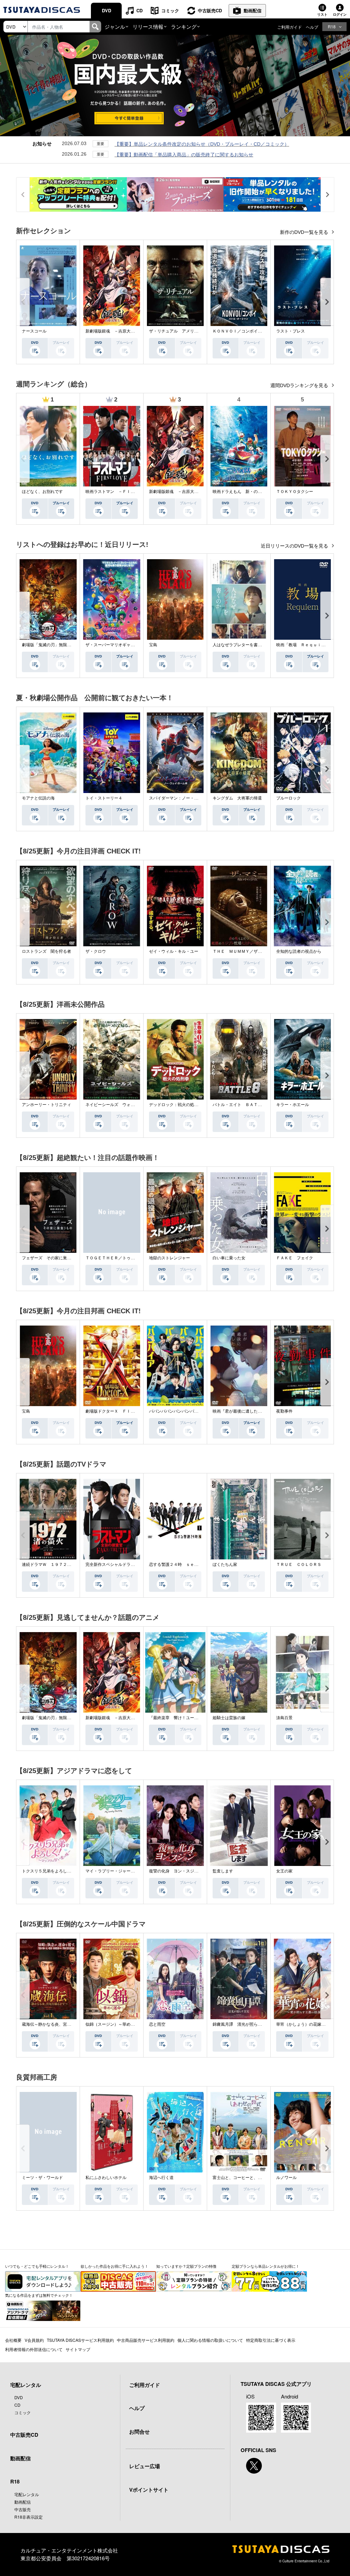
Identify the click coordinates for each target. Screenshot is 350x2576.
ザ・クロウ (96, 951)
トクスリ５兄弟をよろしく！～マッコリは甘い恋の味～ (73, 1871)
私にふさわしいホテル (106, 2178)
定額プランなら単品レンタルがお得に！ (266, 2266)
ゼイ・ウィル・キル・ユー (174, 951)
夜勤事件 (284, 1411)
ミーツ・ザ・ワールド (42, 2178)
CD (139, 10)
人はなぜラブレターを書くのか (241, 645)
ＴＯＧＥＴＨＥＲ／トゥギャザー (116, 1258)
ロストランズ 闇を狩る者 (46, 951)
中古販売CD (210, 10)
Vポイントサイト (149, 2490)
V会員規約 (34, 2340)
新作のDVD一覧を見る (305, 232)
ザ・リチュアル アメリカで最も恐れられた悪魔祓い (198, 331)
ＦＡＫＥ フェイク (295, 1258)
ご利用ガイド (290, 27)
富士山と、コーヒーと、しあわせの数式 (250, 2178)
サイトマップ (78, 2349)
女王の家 (284, 1871)
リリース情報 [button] (148, 26)
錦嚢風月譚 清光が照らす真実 (241, 2024)
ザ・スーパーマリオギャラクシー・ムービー (126, 645)
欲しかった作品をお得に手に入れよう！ (115, 2266)
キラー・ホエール (293, 1105)
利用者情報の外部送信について (34, 2349)
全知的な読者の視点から (299, 951)
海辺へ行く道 (161, 2178)
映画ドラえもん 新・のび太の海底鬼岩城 (252, 492)
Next (327, 302)
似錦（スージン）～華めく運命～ (116, 2024)
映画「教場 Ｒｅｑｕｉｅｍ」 (305, 645)
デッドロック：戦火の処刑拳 (176, 1105)
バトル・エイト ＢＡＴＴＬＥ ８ (245, 1105)
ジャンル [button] (115, 26)
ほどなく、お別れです (42, 492)
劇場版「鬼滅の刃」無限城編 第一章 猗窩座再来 (69, 645)
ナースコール (34, 331)
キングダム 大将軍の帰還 (237, 798)
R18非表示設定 (29, 2517)
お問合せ (139, 2432)
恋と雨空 (157, 2024)
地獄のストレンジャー (170, 1258)
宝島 (153, 645)
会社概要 (13, 2340)
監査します (223, 1871)
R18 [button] (332, 26)
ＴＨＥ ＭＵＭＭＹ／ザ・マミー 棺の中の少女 (258, 951)
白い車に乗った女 (229, 1258)
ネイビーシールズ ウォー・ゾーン (118, 1105)
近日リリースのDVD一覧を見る (295, 546)
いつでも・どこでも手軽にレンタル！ (37, 2266)
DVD (106, 10)
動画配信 (253, 10)
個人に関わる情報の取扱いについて (210, 2340)
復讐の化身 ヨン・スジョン (176, 1871)
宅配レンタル (27, 2494)
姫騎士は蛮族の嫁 (229, 1718)
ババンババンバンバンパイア (176, 1411)
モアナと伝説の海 (38, 798)
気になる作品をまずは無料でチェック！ (39, 2295)
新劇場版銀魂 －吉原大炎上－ (114, 331)
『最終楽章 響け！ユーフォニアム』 (184, 1718)
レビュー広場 (145, 2466)
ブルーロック (288, 798)
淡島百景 (284, 1718)
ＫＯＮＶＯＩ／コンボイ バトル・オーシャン (256, 331)
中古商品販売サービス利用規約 (146, 2340)
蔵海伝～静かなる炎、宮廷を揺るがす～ (59, 2024)
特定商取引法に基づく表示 (271, 2340)
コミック (170, 10)
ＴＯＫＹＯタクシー (295, 492)
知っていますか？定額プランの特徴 (186, 2266)
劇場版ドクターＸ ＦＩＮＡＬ (114, 1411)
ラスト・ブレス (291, 331)
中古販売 (23, 2509)
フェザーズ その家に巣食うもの (53, 1258)
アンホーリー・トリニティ (46, 1105)
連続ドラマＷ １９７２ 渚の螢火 (55, 1565)
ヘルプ (312, 27)
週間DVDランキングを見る (300, 385)
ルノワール (286, 2178)
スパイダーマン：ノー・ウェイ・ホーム (186, 798)
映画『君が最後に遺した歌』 (239, 1411)
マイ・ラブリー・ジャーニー (112, 1871)
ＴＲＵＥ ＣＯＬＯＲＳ (299, 1565)
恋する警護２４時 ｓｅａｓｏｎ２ (182, 1565)
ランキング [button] (184, 26)
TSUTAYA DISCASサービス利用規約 (80, 2340)
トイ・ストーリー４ (104, 798)
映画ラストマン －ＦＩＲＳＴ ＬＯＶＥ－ (126, 492)
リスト (322, 14)
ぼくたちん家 (225, 1565)
